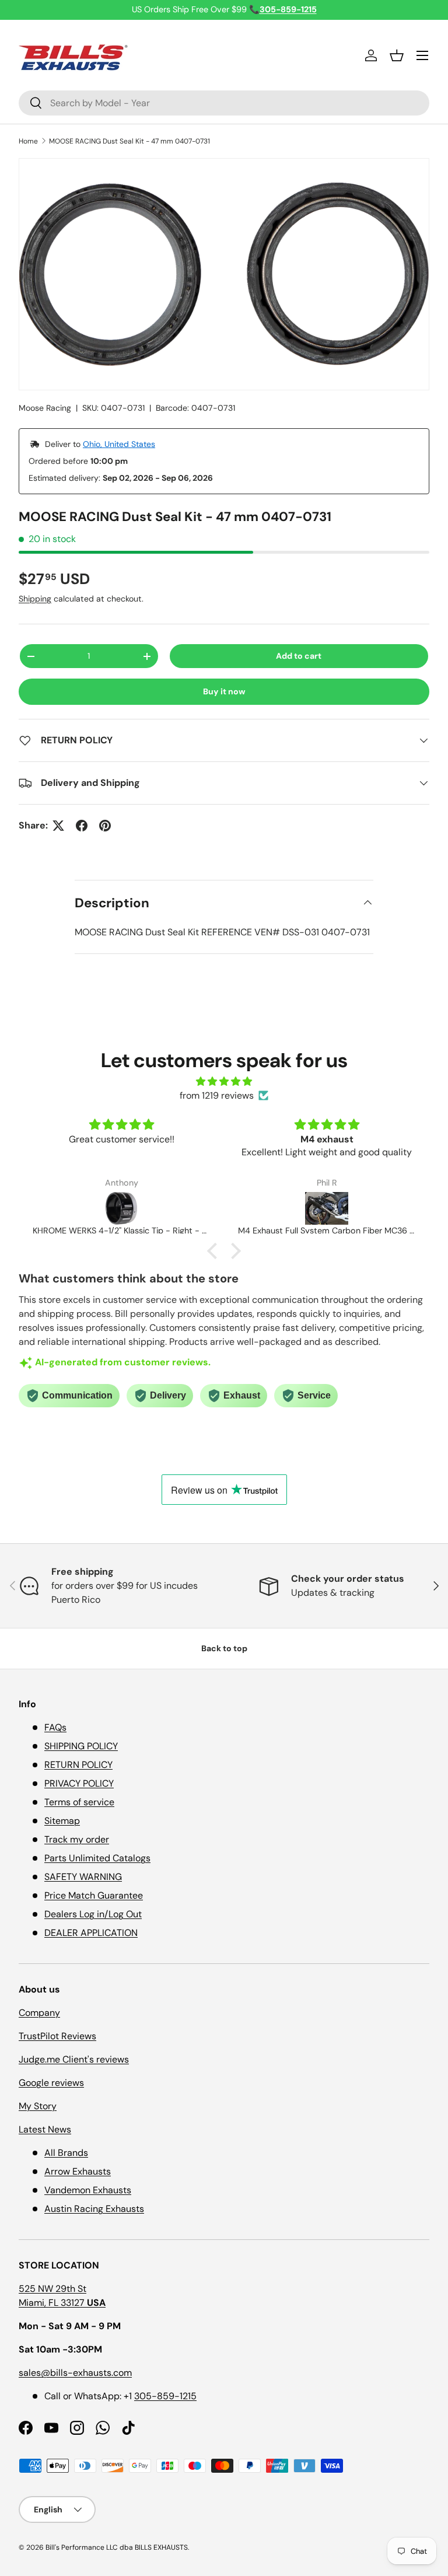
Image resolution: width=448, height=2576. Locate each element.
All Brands (66, 2153)
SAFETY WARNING (83, 1877)
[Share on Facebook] (82, 826)
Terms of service (79, 1802)
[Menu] (422, 55)
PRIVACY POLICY (79, 1783)
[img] (224, 1081)
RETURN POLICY (78, 1765)
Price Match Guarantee (94, 1895)
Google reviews (51, 2083)
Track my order (77, 1839)
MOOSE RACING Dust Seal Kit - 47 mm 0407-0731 (129, 141)
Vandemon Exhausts (88, 2190)
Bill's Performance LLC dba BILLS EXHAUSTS (117, 2547)
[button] (397, 55)
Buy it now (224, 691)
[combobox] (224, 103)
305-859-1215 (165, 2396)
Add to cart (299, 656)
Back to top (224, 1648)
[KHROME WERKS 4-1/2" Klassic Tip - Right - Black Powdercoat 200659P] (121, 1208)
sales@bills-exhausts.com (75, 2373)
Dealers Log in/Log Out (93, 1914)
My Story (38, 2106)
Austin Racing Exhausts (94, 2209)
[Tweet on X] (58, 826)
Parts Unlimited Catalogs (97, 1858)
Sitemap (62, 1821)
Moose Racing (45, 408)
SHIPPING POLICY (81, 1746)
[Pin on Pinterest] (105, 826)
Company (39, 2013)
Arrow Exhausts (78, 2171)
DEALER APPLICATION (91, 1933)
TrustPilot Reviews (57, 2036)
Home (28, 141)
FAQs (55, 1727)
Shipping (35, 599)
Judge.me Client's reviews (74, 2059)
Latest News (45, 2129)
